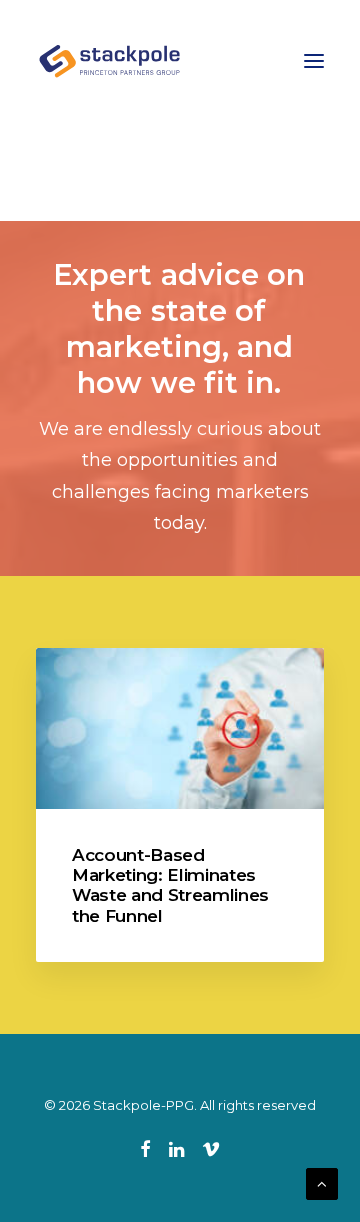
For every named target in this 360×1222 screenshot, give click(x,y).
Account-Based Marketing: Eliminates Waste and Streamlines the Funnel (170, 885)
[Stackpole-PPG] (111, 61)
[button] (314, 61)
